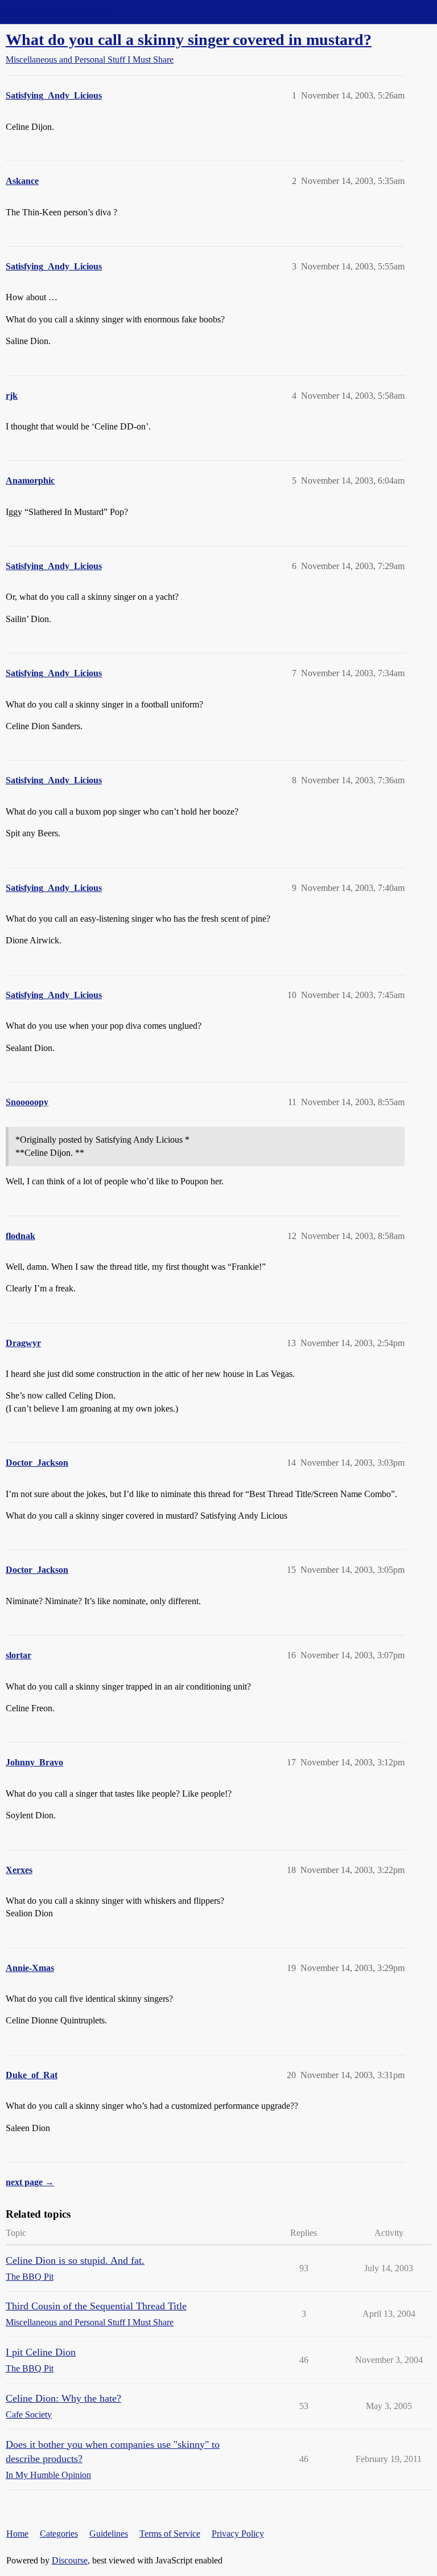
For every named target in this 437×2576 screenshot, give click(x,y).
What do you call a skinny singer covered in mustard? (189, 40)
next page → (30, 2182)
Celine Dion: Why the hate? (63, 2398)
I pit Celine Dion (41, 2352)
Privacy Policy (238, 2534)
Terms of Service (170, 2534)
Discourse (70, 2560)
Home (17, 2534)
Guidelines (109, 2534)
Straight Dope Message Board (60, 12)
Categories (59, 2534)
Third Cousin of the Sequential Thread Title (96, 2306)
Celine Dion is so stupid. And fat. (75, 2260)
